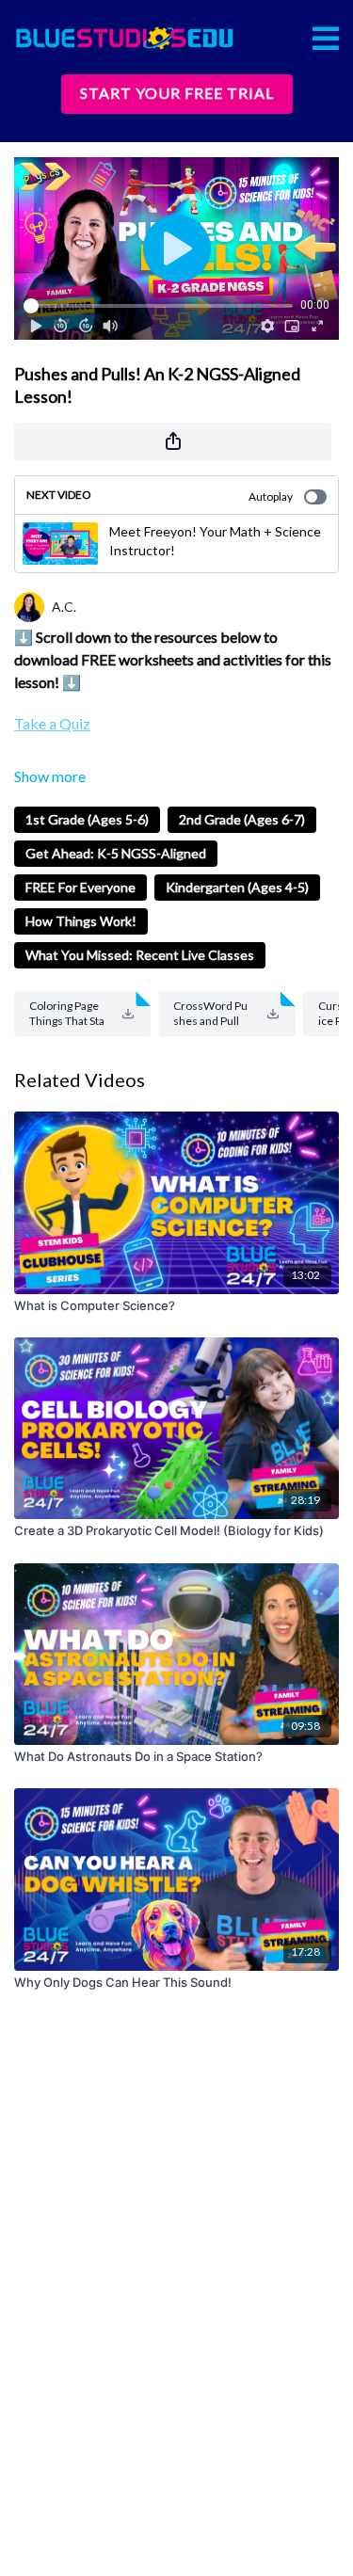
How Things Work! (81, 921)
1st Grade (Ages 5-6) (87, 819)
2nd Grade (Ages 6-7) (242, 819)
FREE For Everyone (80, 887)
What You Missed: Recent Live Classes (140, 955)
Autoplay (271, 496)
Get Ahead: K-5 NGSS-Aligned (116, 853)
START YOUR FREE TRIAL (177, 93)
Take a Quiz (52, 723)
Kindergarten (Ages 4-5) (237, 887)
